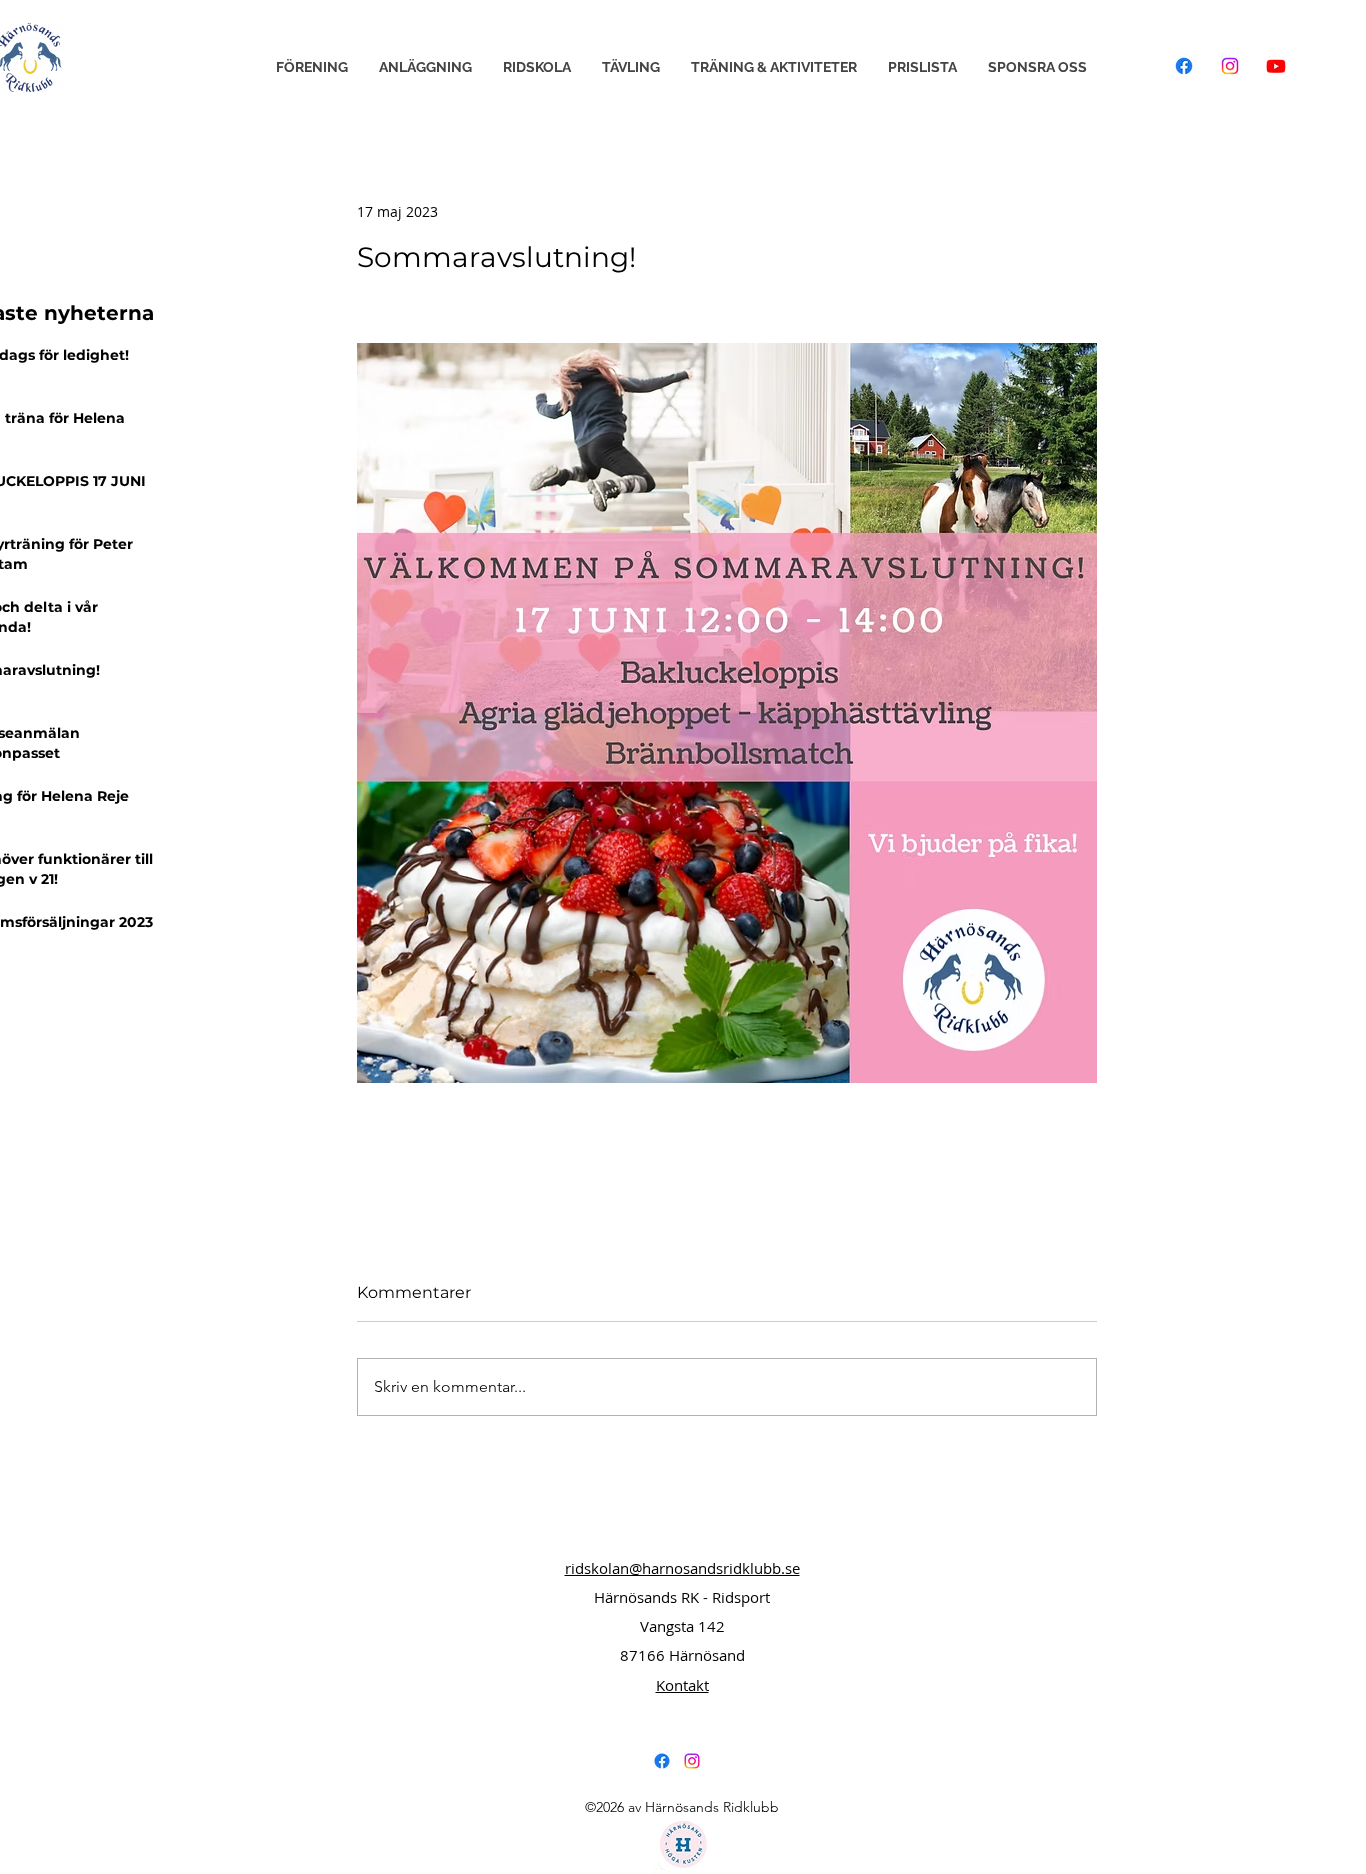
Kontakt (682, 1685)
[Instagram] (1230, 66)
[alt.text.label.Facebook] (662, 1761)
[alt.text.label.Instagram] (692, 1761)
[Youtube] (1276, 66)
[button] (311, 67)
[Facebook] (1184, 66)
